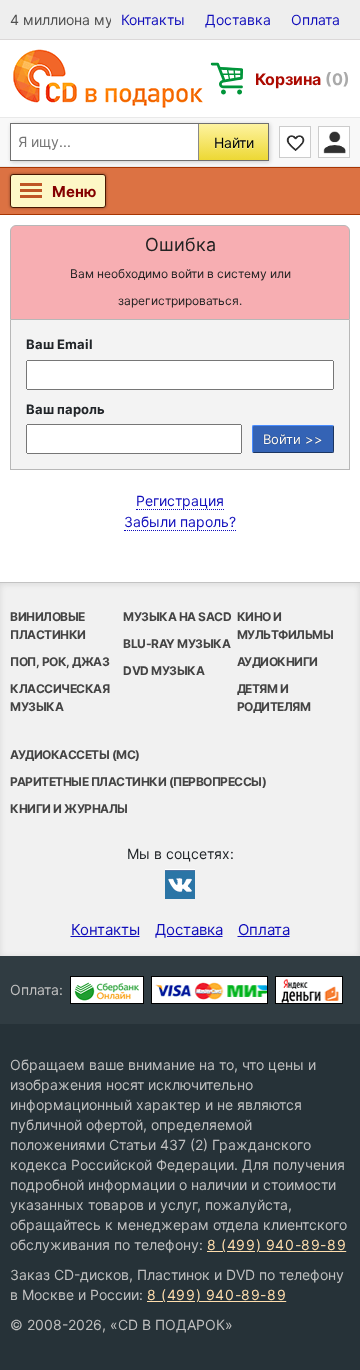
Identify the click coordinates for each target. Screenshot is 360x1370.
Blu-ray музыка (176, 643)
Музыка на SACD (177, 616)
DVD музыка (163, 670)
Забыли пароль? (180, 521)
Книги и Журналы (69, 808)
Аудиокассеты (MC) (75, 754)
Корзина (302, 79)
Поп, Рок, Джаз (59, 661)
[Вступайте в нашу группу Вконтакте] (180, 884)
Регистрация (180, 500)
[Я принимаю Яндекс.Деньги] (309, 990)
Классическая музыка (59, 697)
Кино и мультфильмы (285, 625)
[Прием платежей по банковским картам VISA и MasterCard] (209, 990)
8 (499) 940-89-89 (276, 1244)
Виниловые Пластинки (48, 625)
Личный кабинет (334, 142)
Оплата (315, 19)
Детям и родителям (274, 697)
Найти (234, 142)
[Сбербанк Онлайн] (107, 990)
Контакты (153, 19)
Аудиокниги (277, 661)
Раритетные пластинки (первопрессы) (138, 781)
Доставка (238, 19)
